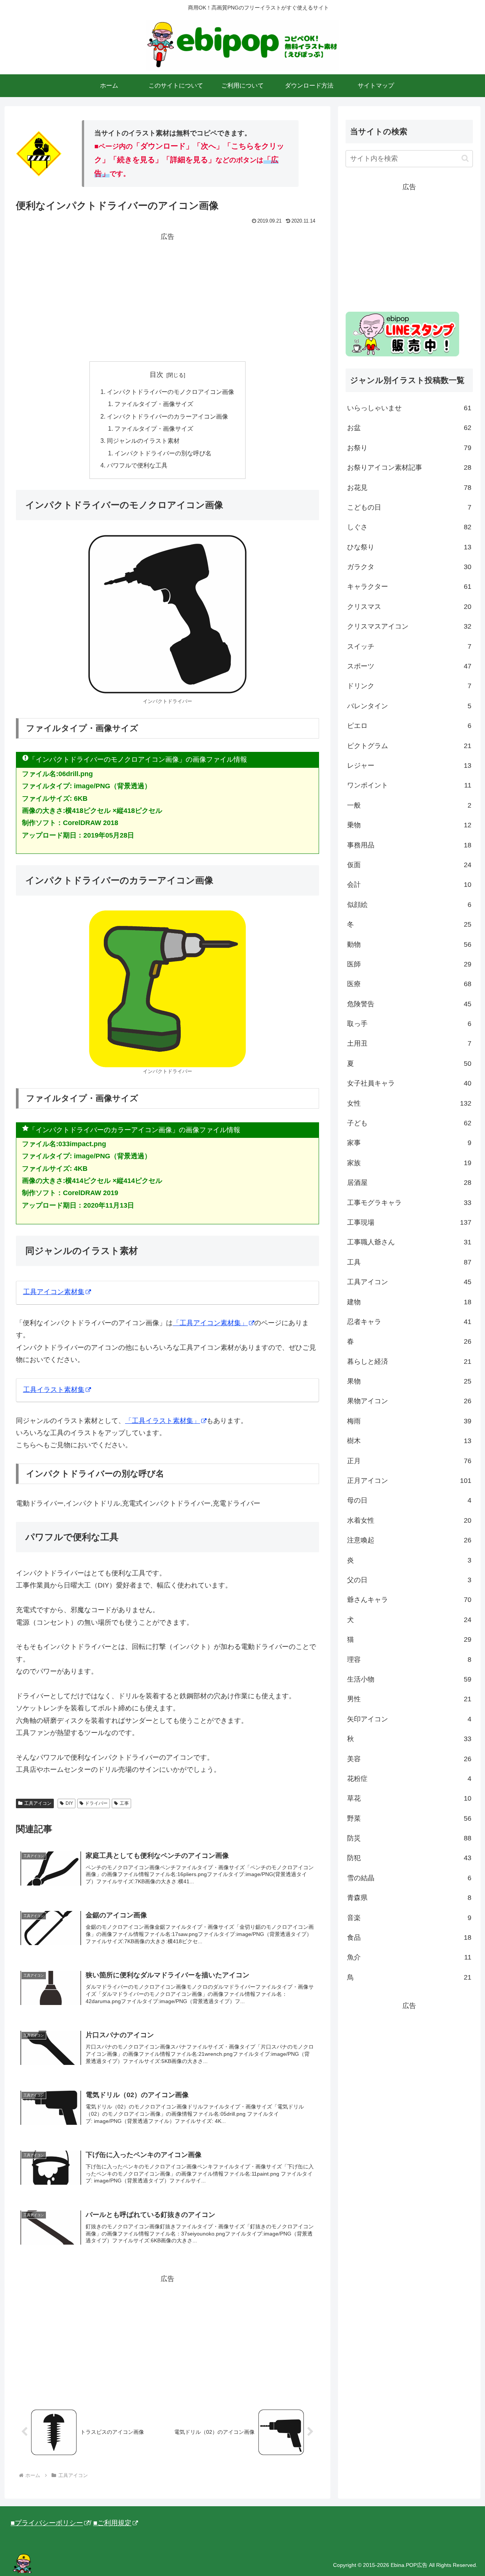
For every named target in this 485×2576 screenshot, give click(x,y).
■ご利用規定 (112, 2523)
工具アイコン (38, 1803)
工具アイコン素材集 (54, 1292)
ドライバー (96, 1803)
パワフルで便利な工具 (137, 465)
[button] (465, 158)
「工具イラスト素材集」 (163, 1421)
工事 (124, 1803)
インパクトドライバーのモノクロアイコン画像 (171, 392)
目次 (156, 375)
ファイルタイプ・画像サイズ (154, 404)
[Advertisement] (167, 296)
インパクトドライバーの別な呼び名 (163, 453)
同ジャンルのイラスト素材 (143, 441)
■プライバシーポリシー (47, 2523)
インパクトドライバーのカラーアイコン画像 (167, 416)
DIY (69, 1803)
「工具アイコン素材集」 (210, 1323)
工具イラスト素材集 (54, 1390)
